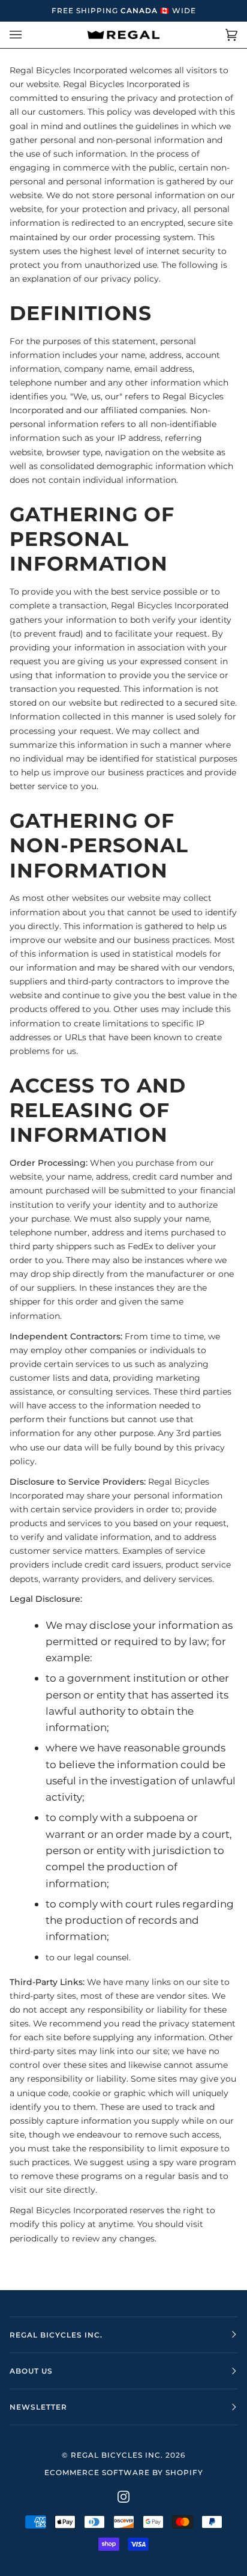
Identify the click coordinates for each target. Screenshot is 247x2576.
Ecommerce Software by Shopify (124, 2472)
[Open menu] (28, 35)
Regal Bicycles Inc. (117, 2455)
